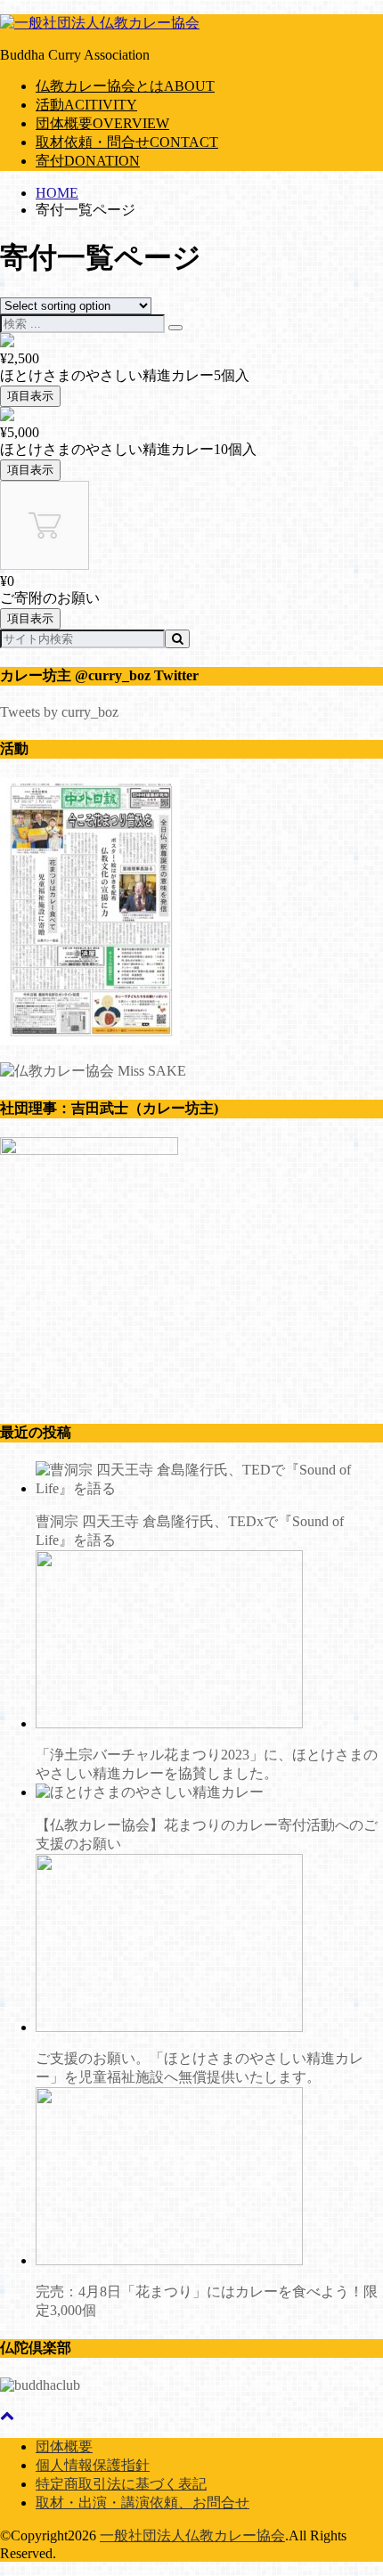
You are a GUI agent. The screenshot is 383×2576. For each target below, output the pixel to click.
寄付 (88, 161)
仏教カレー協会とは (125, 86)
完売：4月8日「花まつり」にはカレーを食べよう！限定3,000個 (207, 2301)
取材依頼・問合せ (127, 142)
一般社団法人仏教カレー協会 (192, 2535)
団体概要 (102, 123)
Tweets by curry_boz (59, 712)
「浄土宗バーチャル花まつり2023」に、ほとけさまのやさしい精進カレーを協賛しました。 (207, 1764)
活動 (86, 105)
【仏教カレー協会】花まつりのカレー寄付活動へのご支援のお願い (207, 1834)
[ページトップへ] (7, 2415)
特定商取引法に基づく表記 (121, 2484)
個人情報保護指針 (93, 2465)
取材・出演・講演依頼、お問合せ (143, 2503)
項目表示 (30, 396)
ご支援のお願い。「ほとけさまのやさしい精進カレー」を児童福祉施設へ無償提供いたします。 (200, 2068)
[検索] (175, 328)
